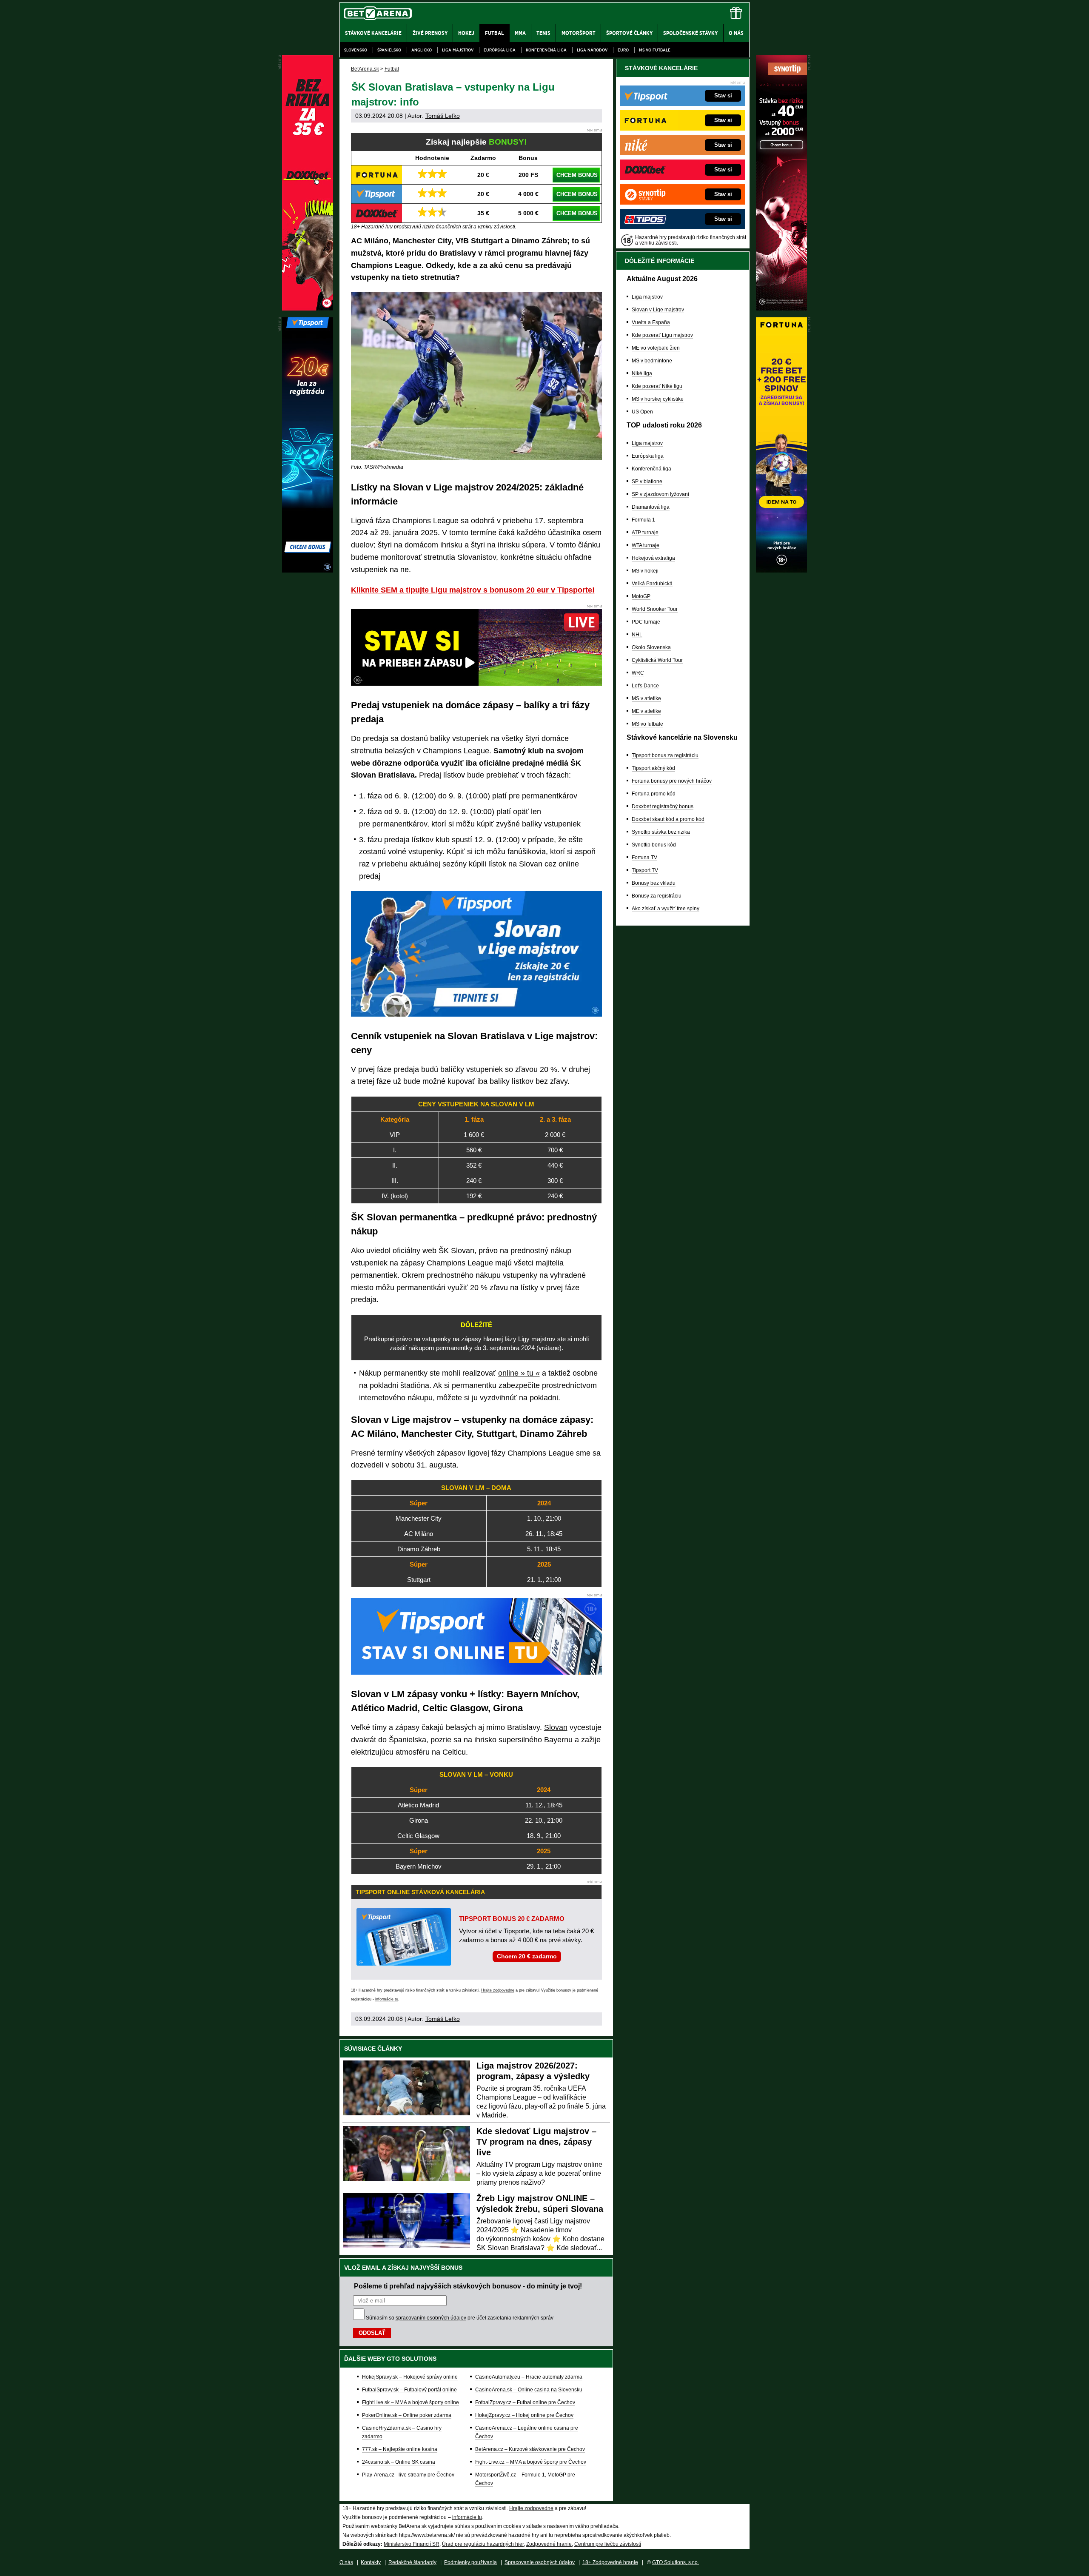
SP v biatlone (647, 482)
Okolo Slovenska (651, 647)
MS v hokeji (645, 571)
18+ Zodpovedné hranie (610, 2562)
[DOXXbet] (308, 308)
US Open (642, 412)
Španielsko (389, 50)
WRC (638, 673)
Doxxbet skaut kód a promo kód (668, 819)
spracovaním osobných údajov (431, 2318)
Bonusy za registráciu (657, 896)
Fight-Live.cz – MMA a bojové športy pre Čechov (531, 2462)
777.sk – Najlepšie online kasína (400, 2449)
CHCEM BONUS (577, 175)
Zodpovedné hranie (549, 2544)
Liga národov (592, 50)
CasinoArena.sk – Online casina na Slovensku (529, 2390)
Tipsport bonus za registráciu (665, 755)
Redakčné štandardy (412, 2562)
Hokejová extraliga (653, 558)
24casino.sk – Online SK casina (399, 2462)
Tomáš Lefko (443, 116)
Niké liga (642, 373)
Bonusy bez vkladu (654, 883)
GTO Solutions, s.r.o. (676, 2562)
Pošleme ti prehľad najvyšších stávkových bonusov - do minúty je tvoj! (468, 2286)
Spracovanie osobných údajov (540, 2562)
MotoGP (641, 596)
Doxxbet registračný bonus (663, 806)
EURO (623, 50)
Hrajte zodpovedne (498, 1990)
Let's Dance (645, 686)
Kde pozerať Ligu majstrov (662, 335)
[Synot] (781, 308)
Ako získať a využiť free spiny (666, 909)
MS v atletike (646, 698)
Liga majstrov (458, 50)
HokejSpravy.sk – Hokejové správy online (410, 2377)
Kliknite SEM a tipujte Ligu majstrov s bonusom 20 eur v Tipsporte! (473, 590)
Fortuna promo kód (654, 794)
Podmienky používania (470, 2562)
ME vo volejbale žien (656, 348)
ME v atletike (646, 711)
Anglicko (422, 50)
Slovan (556, 1727)
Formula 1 (643, 520)
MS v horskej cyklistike (658, 399)
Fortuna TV (644, 858)
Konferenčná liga (546, 50)
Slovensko (356, 50)
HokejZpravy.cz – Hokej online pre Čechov (524, 2415)
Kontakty (371, 2562)
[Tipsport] (308, 570)
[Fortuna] (781, 570)
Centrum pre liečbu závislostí (608, 2544)
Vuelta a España (651, 322)
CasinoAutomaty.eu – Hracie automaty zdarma (529, 2377)
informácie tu (387, 1999)
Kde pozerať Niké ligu (657, 386)
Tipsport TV (645, 870)
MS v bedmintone (652, 361)
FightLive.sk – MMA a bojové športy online (411, 2402)
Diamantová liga (651, 507)
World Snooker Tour (655, 609)
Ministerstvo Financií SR (412, 2544)
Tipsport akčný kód (653, 768)
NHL (637, 635)
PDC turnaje (646, 622)
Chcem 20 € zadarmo (527, 1956)
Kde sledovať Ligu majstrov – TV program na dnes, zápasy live (536, 2142)
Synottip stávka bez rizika (661, 832)
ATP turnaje (645, 533)
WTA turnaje (646, 545)
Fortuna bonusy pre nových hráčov (672, 781)
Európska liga (500, 50)
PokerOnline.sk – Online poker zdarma (407, 2415)
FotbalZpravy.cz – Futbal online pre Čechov (525, 2402)
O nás (346, 2562)
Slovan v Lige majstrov (658, 310)
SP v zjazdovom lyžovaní (660, 494)
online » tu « (519, 1373)
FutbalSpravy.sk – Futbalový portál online (409, 2390)
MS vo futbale (655, 50)
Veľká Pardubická (652, 584)
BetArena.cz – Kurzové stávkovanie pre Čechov (530, 2449)
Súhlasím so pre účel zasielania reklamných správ (460, 2318)
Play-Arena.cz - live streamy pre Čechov (408, 2475)
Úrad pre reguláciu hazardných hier (483, 2544)
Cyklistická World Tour (657, 660)
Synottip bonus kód (654, 845)
